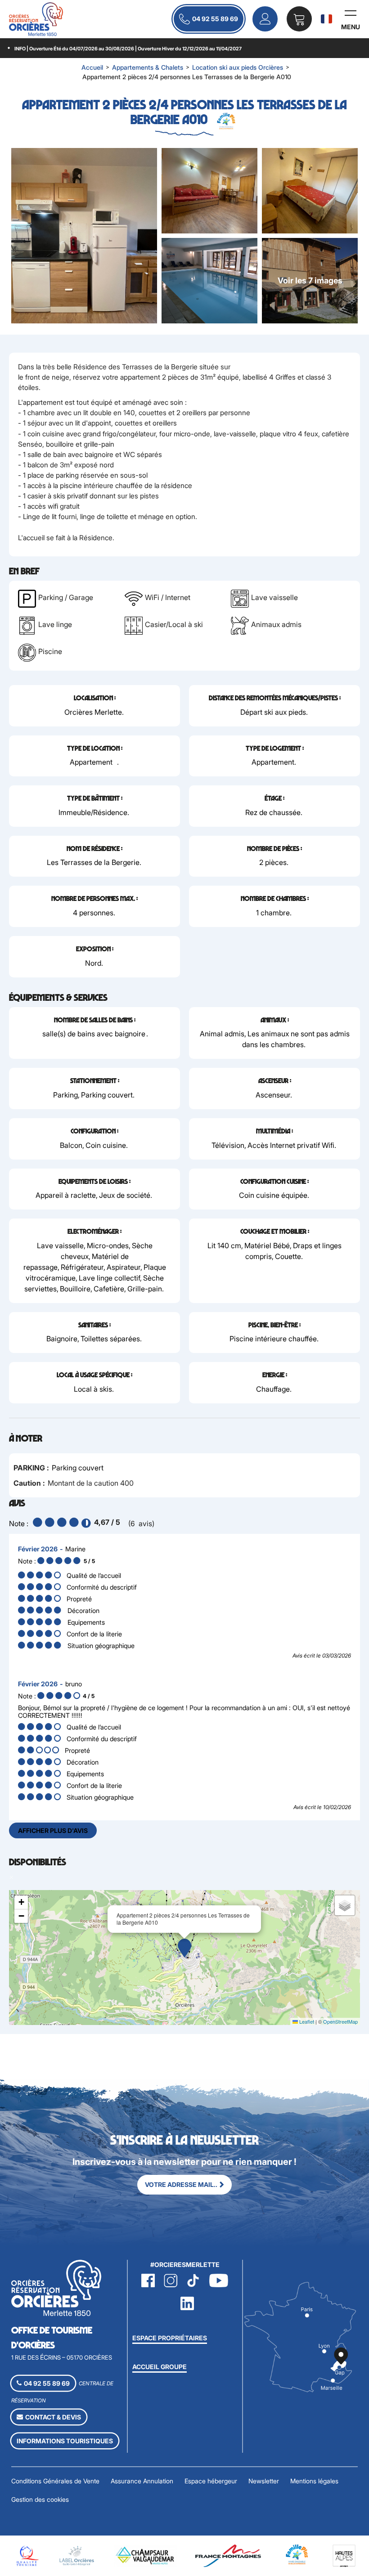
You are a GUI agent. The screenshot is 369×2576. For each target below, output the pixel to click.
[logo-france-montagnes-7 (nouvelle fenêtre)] (228, 2555)
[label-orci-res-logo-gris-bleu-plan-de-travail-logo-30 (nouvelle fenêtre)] (77, 2555)
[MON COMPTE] (265, 19)
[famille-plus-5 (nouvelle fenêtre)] (297, 2553)
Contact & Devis (53, 2417)
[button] (299, 19)
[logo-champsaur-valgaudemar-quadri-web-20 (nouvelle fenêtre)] (146, 2555)
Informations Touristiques (65, 2441)
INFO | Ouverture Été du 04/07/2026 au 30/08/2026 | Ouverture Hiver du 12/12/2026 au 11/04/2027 (128, 49)
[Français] (326, 19)
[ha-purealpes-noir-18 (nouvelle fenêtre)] (344, 2555)
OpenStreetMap (340, 2021)
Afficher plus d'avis (53, 1830)
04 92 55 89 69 (215, 19)
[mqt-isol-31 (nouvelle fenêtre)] (27, 2555)
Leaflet (306, 2021)
